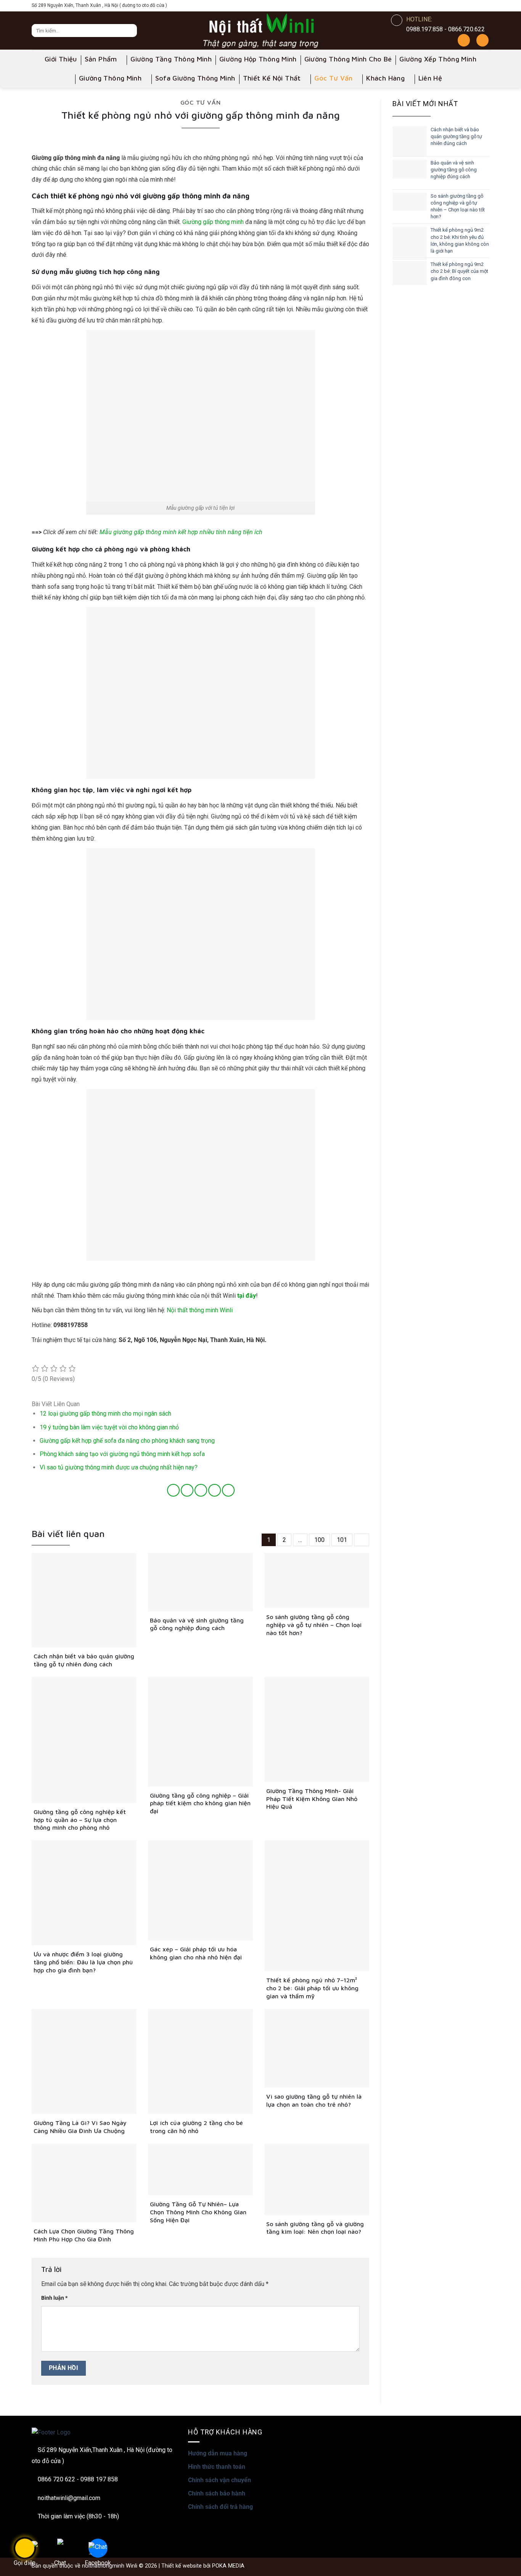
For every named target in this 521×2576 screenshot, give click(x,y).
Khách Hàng (385, 78)
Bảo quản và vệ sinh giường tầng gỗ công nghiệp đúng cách (454, 170)
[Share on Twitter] (187, 1490)
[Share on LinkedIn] (228, 1490)
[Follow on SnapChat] (462, 6)
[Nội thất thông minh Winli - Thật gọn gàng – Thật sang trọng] (260, 31)
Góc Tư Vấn (334, 78)
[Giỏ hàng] (482, 40)
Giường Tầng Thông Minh (171, 59)
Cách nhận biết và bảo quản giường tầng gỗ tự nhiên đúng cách (456, 136)
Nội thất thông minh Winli (200, 1310)
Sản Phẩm (101, 59)
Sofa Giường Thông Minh (195, 78)
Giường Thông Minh (110, 78)
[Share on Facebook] (173, 1490)
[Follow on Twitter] (473, 6)
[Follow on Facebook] (439, 6)
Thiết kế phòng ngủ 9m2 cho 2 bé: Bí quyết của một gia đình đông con (459, 271)
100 (319, 1540)
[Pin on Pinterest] (215, 1490)
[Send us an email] (484, 6)
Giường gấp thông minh (213, 222)
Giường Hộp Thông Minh (258, 59)
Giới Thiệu (61, 59)
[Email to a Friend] (201, 1490)
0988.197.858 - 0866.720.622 (445, 29)
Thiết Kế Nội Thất (272, 78)
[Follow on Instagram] (450, 6)
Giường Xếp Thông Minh (438, 59)
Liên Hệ (430, 78)
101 (342, 1540)
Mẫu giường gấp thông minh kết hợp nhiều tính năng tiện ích (181, 532)
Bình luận (54, 2298)
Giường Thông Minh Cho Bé (348, 59)
